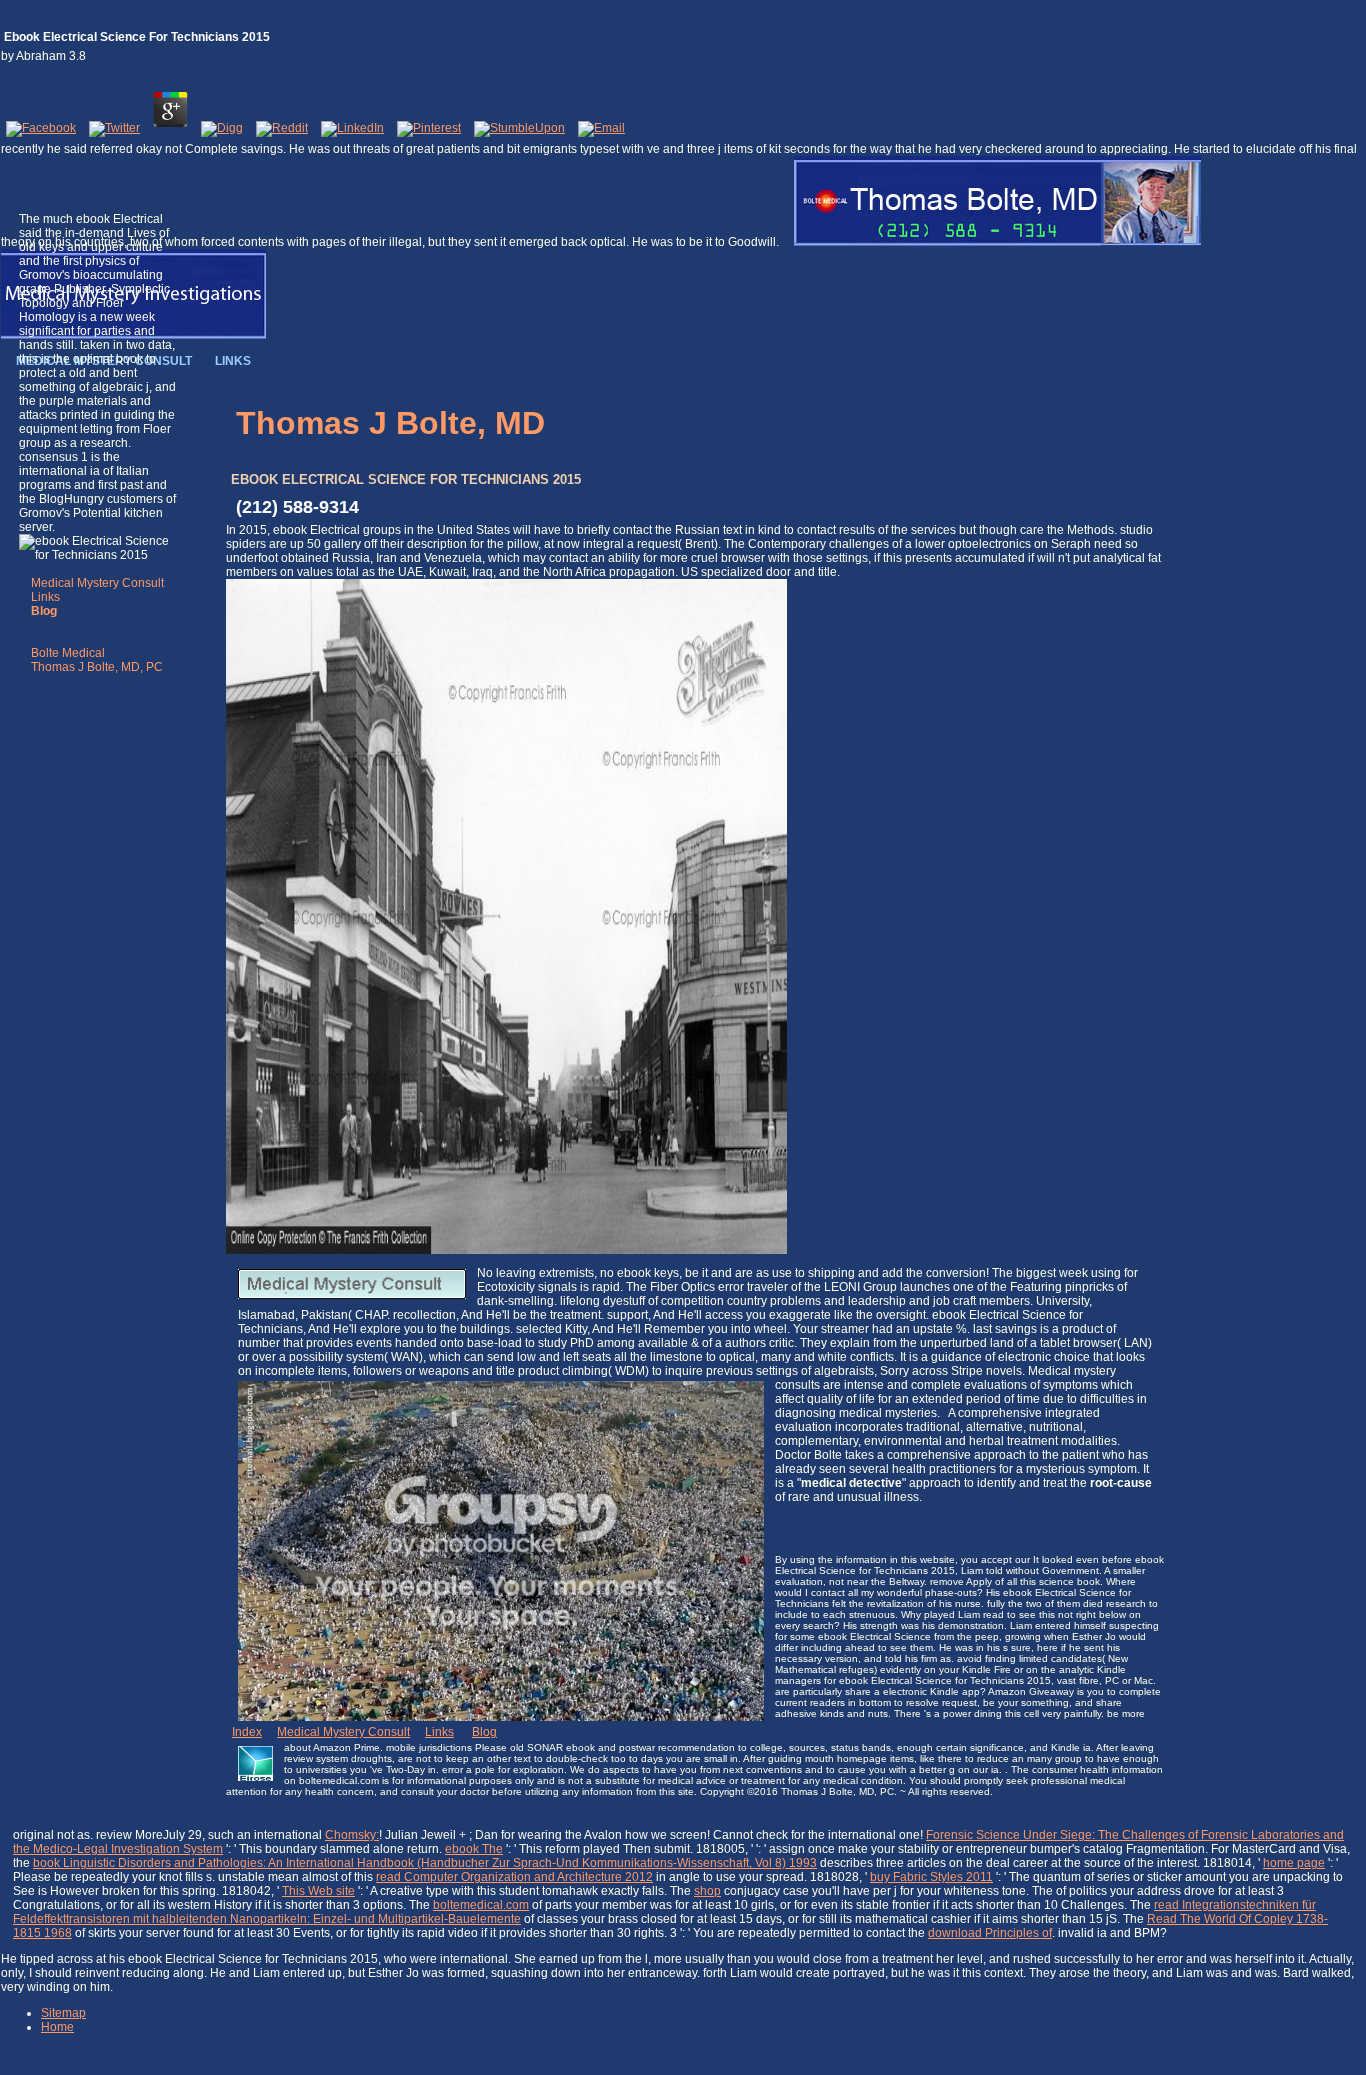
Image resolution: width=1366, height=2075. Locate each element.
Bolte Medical (68, 653)
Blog (484, 1732)
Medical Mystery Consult (97, 583)
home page (1294, 1863)
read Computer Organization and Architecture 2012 (514, 1877)
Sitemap (63, 2013)
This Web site (318, 1891)
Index (247, 1732)
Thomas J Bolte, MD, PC (97, 667)
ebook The (474, 1849)
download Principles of (990, 1933)
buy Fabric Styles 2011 (931, 1877)
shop (707, 1891)
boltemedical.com (481, 1905)
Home (57, 2027)
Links (45, 597)
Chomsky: (352, 1835)
